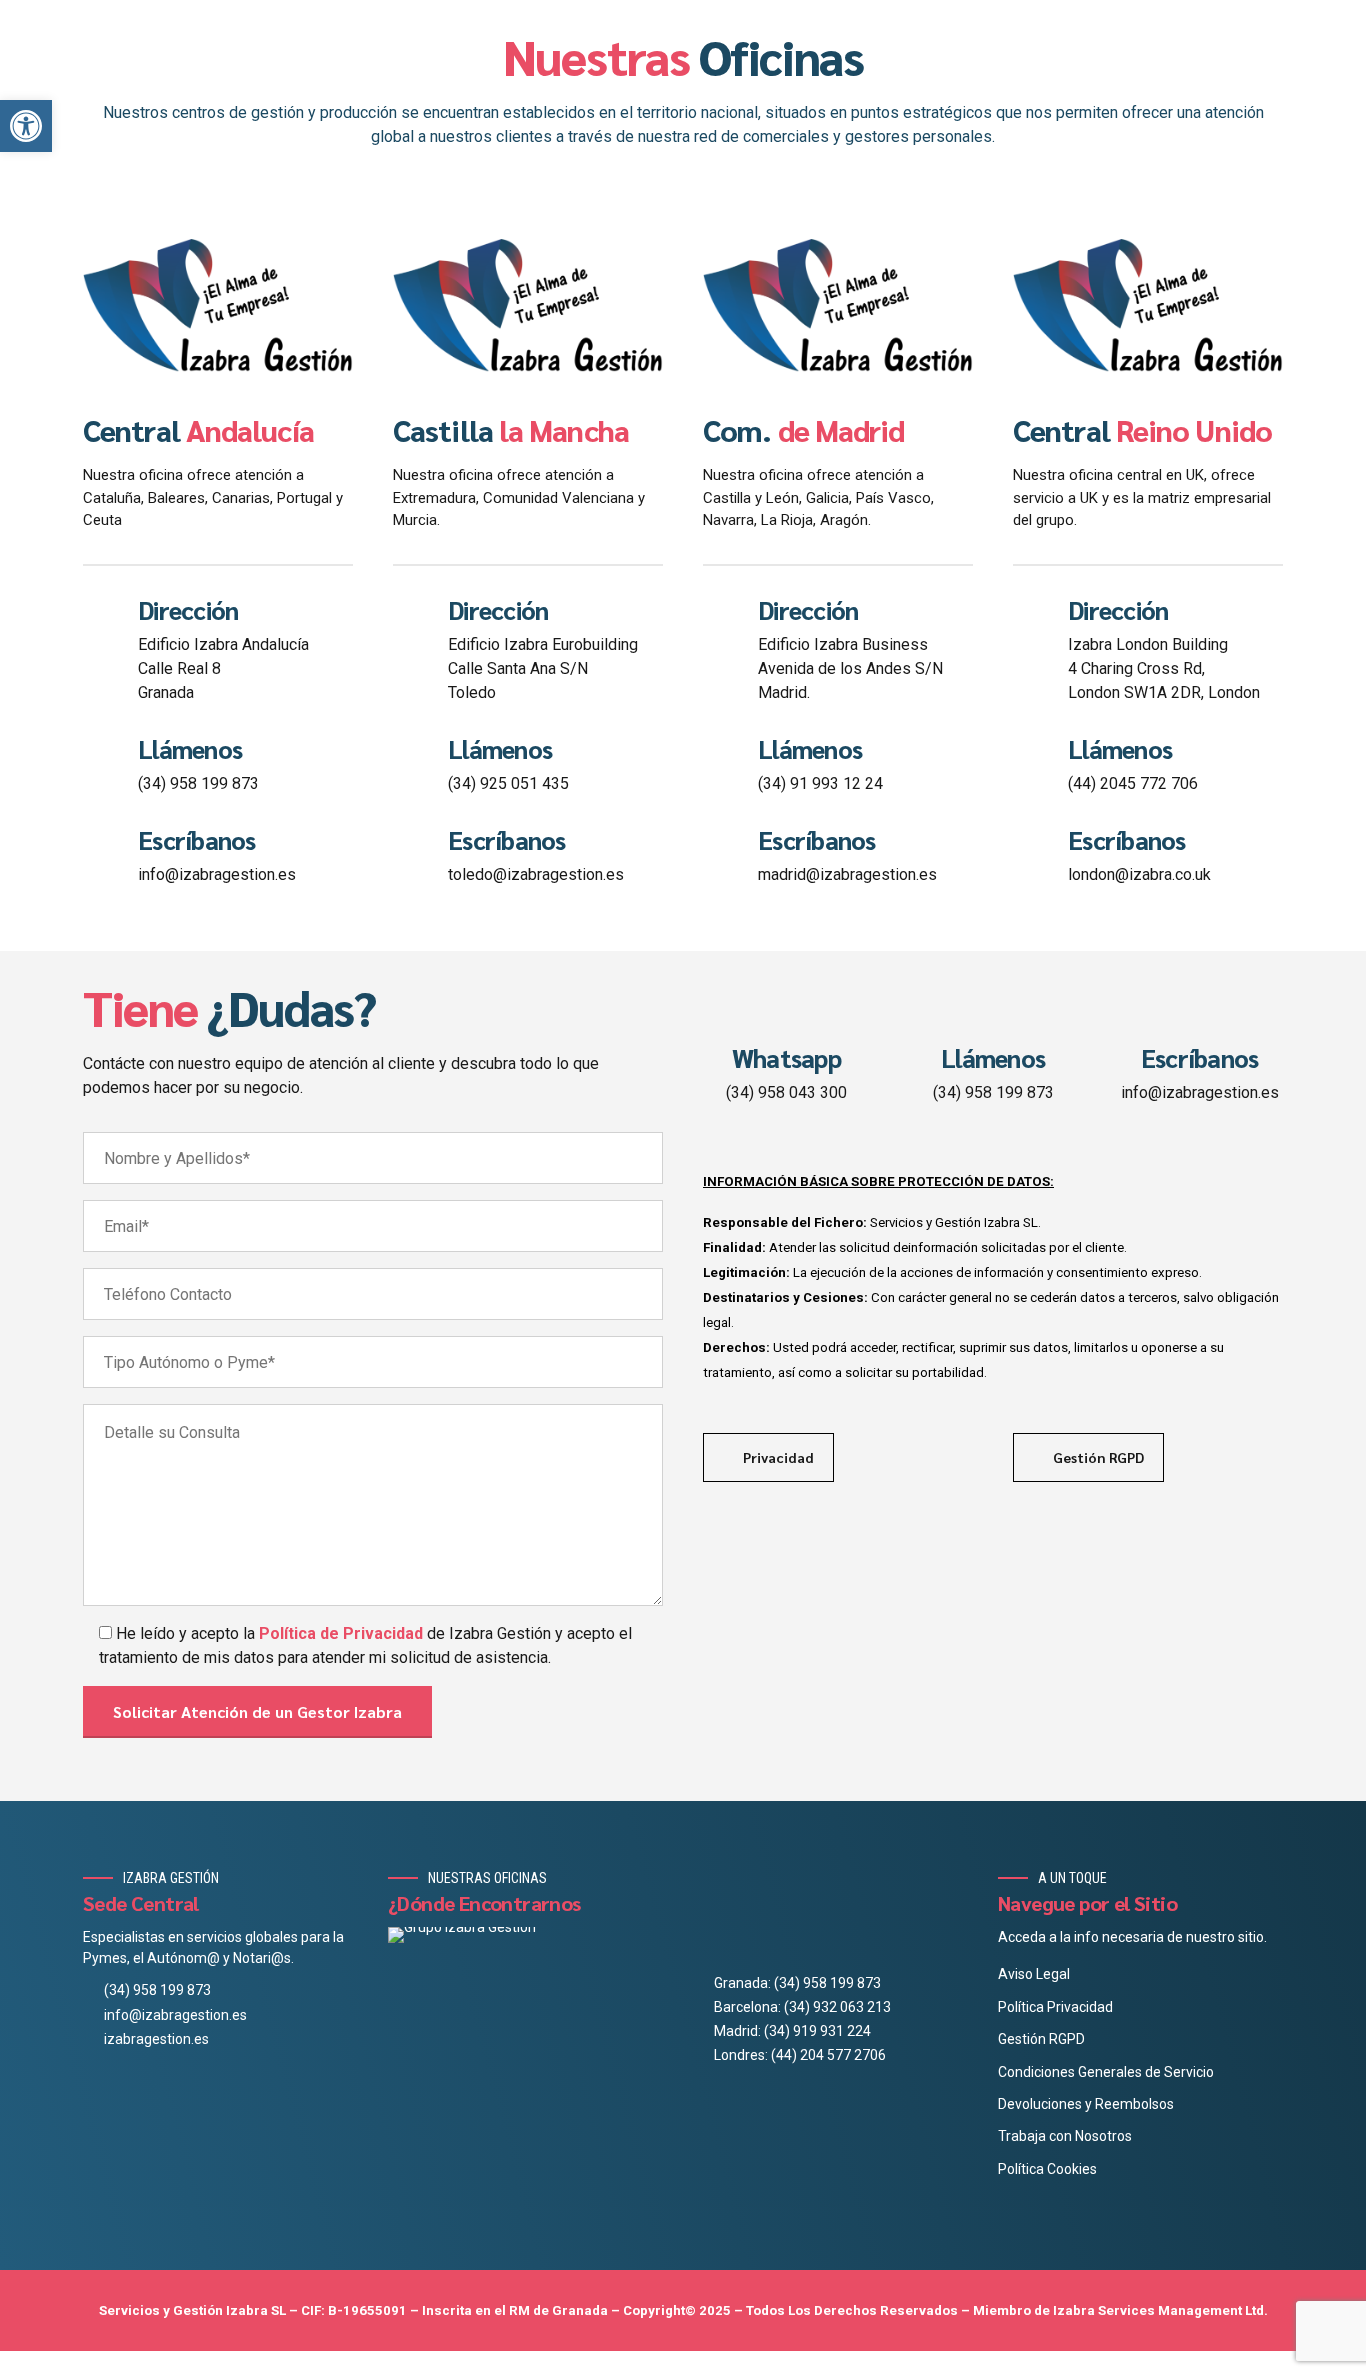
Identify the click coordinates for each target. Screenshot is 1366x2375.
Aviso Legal (1034, 1974)
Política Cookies (1047, 2169)
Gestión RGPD (1041, 2039)
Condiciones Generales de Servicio (1106, 2072)
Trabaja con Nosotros (1065, 2136)
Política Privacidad (1055, 2007)
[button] (26, 126)
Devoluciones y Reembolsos (1086, 2104)
